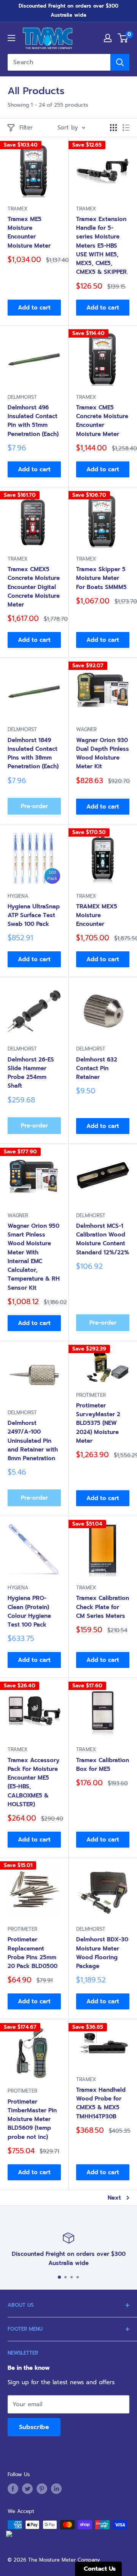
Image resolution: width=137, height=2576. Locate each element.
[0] (123, 38)
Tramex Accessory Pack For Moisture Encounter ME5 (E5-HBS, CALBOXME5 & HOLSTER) (33, 1782)
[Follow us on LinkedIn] (56, 2489)
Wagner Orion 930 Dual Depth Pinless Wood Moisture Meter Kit (103, 753)
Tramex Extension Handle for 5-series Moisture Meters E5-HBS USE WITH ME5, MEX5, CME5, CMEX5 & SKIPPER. (102, 246)
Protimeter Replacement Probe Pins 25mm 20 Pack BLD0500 (33, 1953)
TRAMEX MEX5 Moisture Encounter (97, 915)
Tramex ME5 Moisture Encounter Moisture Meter (29, 232)
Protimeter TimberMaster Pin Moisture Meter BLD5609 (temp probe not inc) (32, 2119)
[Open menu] (11, 38)
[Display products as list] (126, 128)
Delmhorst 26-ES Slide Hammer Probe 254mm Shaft (31, 1073)
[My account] (108, 38)
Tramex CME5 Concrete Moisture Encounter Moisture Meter (102, 421)
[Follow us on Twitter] (27, 2489)
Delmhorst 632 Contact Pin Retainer (97, 1068)
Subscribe (34, 2427)
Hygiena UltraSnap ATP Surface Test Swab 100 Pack (34, 915)
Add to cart (34, 308)
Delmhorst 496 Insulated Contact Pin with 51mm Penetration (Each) (33, 421)
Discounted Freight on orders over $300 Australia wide (68, 10)
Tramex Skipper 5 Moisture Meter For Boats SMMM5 (101, 578)
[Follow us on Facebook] (13, 2489)
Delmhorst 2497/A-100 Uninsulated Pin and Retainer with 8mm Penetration (33, 1441)
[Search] (120, 62)
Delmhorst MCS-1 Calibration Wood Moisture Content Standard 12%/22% (103, 1239)
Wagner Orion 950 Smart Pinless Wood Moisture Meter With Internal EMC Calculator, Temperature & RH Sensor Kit (34, 1257)
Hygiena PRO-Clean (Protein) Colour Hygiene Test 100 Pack (29, 1611)
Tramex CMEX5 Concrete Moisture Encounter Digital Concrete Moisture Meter (34, 587)
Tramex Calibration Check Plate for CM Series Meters (103, 1607)
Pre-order (34, 806)
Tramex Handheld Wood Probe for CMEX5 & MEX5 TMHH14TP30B (101, 2103)
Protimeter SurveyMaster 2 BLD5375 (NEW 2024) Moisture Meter (98, 1423)
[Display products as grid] (113, 128)
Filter (26, 128)
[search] (59, 62)
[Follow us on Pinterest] (42, 2489)
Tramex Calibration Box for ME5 (103, 1765)
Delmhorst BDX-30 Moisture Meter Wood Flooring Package (102, 1953)
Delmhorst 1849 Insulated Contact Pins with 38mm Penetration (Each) (33, 753)
